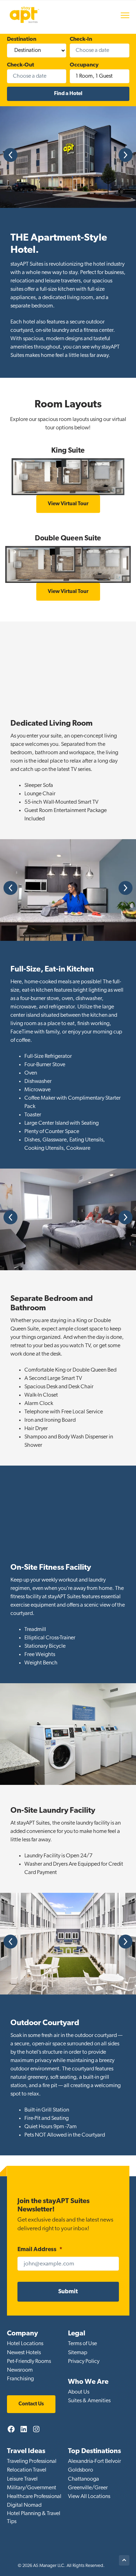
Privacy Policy (84, 2362)
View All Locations (89, 2497)
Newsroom (20, 2370)
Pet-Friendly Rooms (29, 2362)
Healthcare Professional (34, 2497)
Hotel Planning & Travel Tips (34, 2518)
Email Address (40, 2250)
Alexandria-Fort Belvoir (95, 2461)
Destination (22, 39)
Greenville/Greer (88, 2488)
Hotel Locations (25, 2344)
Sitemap (78, 2353)
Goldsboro (81, 2470)
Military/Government (32, 2488)
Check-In (81, 39)
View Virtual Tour (68, 504)
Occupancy (84, 65)
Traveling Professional (32, 2461)
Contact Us (31, 2404)
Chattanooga (84, 2479)
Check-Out (21, 65)
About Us (79, 2392)
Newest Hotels (24, 2353)
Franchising (20, 2379)
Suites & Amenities (89, 2401)
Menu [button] (118, 15)
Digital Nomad (24, 2505)
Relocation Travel (27, 2470)
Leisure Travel (22, 2479)
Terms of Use (82, 2344)
